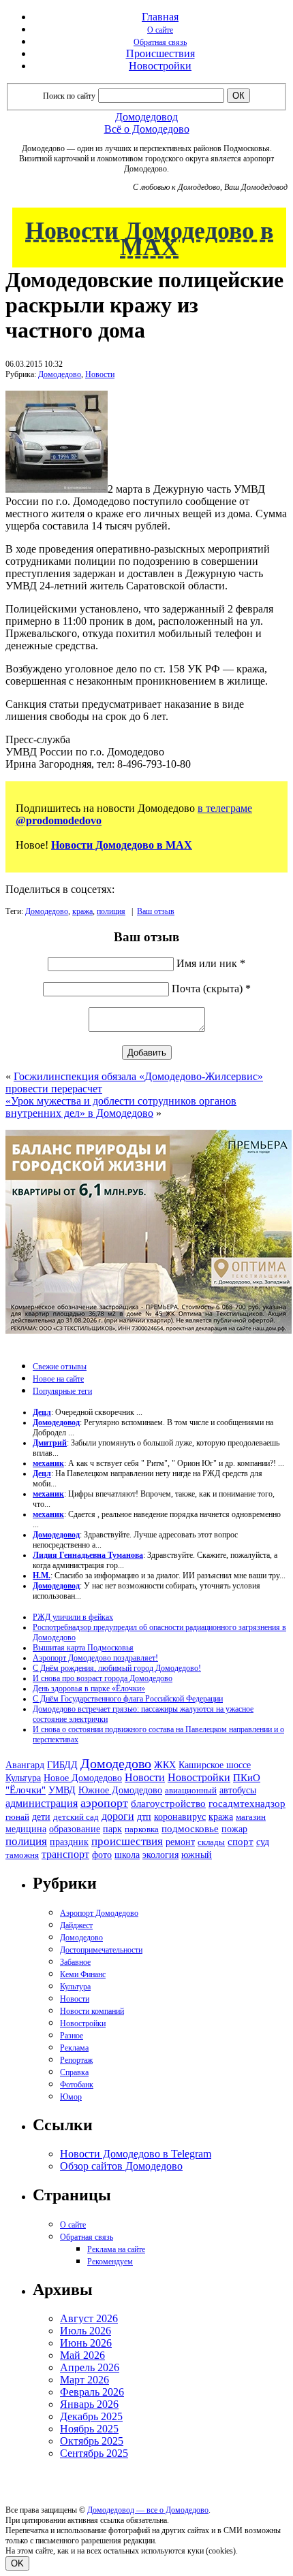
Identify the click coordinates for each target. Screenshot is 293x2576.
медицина (26, 1829)
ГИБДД (62, 1765)
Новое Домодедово (83, 1778)
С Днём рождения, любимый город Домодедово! (117, 1668)
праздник (69, 1842)
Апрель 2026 (90, 2367)
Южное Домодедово (120, 1790)
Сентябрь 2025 (94, 2453)
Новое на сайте (58, 1379)
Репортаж (76, 2060)
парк (112, 1829)
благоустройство (168, 1804)
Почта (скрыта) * (211, 989)
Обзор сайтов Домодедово (121, 2166)
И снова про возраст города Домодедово (103, 1678)
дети (41, 1816)
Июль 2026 (86, 2331)
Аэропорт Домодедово (99, 1913)
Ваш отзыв (156, 911)
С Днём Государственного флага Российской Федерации (128, 1699)
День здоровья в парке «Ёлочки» (89, 1689)
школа (127, 1855)
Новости (100, 374)
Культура (23, 1778)
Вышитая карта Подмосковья (83, 1648)
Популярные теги (62, 1391)
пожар (234, 1829)
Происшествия (160, 53)
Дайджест (76, 1925)
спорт (241, 1841)
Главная (160, 17)
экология (160, 1855)
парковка (142, 1829)
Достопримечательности (101, 1950)
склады (211, 1842)
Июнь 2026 (86, 2343)
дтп (144, 1816)
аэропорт (104, 1803)
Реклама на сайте (116, 2249)
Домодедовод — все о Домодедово (148, 2510)
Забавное (75, 1962)
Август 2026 (89, 2318)
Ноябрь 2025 (89, 2429)
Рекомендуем (110, 2262)
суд (263, 1842)
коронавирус (180, 1817)
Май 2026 (82, 2355)
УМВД (62, 1790)
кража (82, 911)
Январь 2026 (89, 2404)
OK (17, 2563)
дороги (118, 1816)
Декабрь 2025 (91, 2416)
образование (75, 1829)
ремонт (180, 1842)
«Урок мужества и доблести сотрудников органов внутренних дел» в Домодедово (121, 1107)
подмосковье (190, 1829)
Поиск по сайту (69, 96)
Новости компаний (92, 2011)
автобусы (238, 1790)
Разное (72, 2036)
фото (102, 1855)
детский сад (76, 1817)
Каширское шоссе (215, 1765)
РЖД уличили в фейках (73, 1617)
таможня (22, 1855)
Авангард (25, 1765)
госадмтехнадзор (247, 1804)
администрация (42, 1804)
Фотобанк (77, 2085)
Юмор (71, 2097)
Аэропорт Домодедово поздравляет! (95, 1658)
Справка (74, 2072)
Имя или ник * (211, 963)
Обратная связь (160, 42)
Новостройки (160, 66)
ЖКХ (165, 1765)
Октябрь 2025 (92, 2441)
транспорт (65, 1854)
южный (197, 1855)
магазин (251, 1817)
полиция (111, 911)
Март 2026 (84, 2380)
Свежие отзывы (60, 1367)
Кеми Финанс (83, 1974)
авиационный (191, 1790)
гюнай (17, 1817)
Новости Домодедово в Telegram (136, 2154)
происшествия (127, 1841)
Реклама (74, 2048)
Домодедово (60, 374)
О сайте (160, 30)
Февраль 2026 (92, 2392)
